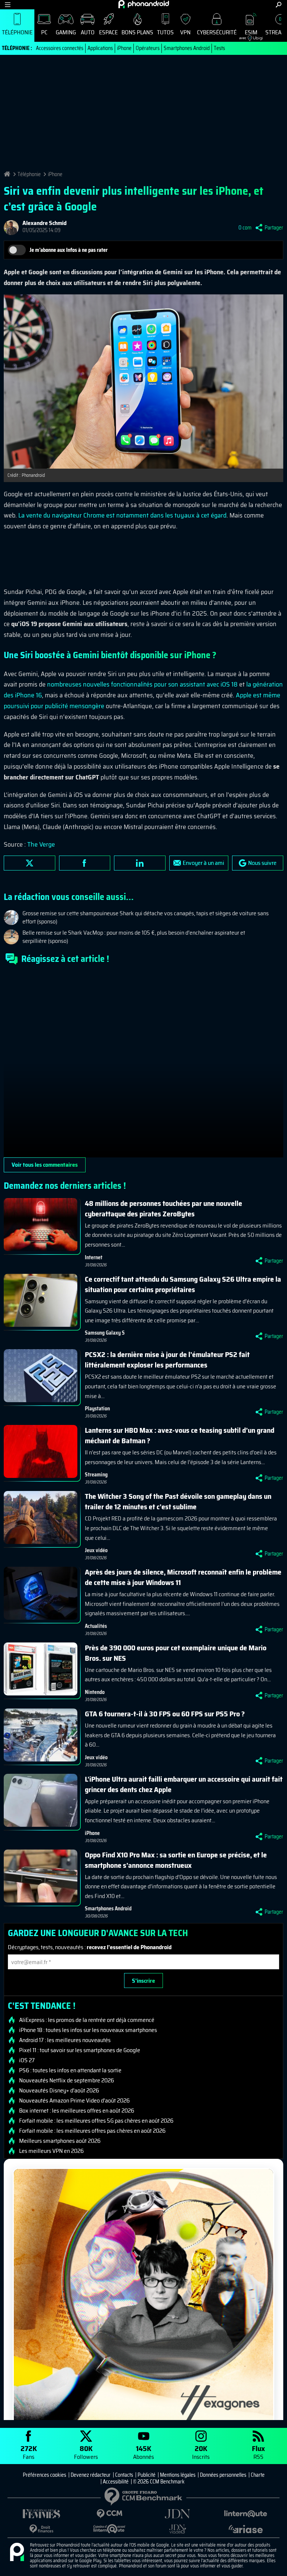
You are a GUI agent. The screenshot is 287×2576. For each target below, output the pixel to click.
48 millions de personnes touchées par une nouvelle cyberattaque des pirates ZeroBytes (163, 1209)
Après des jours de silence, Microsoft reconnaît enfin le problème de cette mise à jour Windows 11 (183, 1577)
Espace (108, 32)
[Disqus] (143, 1064)
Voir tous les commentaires (45, 1165)
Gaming (66, 32)
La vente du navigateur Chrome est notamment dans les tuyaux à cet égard (122, 515)
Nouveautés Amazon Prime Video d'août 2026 (74, 2101)
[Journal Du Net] (178, 2514)
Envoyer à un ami (203, 863)
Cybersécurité (217, 32)
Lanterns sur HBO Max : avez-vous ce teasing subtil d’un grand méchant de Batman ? (180, 1435)
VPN (185, 32)
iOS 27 (27, 2060)
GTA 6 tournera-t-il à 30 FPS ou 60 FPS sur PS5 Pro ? (165, 1714)
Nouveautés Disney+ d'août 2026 (59, 2091)
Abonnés (143, 2452)
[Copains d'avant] (109, 2529)
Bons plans (137, 32)
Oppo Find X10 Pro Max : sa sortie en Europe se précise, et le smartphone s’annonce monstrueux (176, 1860)
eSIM (248, 34)
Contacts (124, 2475)
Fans (29, 2452)
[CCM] (109, 2514)
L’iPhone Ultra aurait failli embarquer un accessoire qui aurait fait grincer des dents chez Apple (184, 1784)
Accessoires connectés (60, 48)
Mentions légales (178, 2475)
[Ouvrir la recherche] (279, 5)
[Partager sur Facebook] (85, 863)
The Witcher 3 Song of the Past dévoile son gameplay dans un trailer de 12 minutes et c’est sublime (178, 1501)
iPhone (124, 48)
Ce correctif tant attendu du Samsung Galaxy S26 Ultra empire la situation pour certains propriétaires (183, 1284)
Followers (86, 2452)
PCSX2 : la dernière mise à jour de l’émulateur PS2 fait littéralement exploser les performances (167, 1360)
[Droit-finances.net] (41, 2529)
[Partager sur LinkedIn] (140, 863)
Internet (94, 1257)
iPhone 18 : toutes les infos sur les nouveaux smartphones (88, 2030)
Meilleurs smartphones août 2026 (60, 2141)
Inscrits (201, 2452)
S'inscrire (143, 1981)
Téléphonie (17, 32)
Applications (100, 48)
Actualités (96, 1626)
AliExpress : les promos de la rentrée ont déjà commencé (87, 2020)
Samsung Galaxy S (105, 1333)
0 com (245, 228)
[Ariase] (246, 2529)
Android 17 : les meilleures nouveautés (65, 2040)
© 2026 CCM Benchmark (159, 2482)
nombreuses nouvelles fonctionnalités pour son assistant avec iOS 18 (142, 684)
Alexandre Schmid (44, 223)
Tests (219, 48)
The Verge (41, 844)
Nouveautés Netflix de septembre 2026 (67, 2081)
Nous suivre (262, 863)
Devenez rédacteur (91, 2475)
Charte (258, 2475)
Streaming (96, 1475)
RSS (258, 2452)
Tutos (165, 32)
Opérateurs (148, 48)
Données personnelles (223, 2475)
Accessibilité (116, 2482)
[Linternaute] (246, 2514)
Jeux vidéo (96, 1550)
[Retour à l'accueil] (144, 4)
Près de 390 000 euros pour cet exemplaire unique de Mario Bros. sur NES (176, 1653)
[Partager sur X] (30, 863)
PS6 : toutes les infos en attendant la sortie (70, 2070)
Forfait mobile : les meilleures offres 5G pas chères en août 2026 (96, 2121)
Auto (88, 32)
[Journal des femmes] (41, 2514)
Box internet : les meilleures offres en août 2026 (77, 2111)
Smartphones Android (187, 48)
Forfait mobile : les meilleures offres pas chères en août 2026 (92, 2131)
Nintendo (95, 1692)
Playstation (97, 1409)
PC (44, 32)
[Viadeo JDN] (178, 2529)
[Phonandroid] (17, 2552)
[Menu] (8, 5)
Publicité (146, 2475)
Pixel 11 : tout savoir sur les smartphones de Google (80, 2050)
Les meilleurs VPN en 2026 (51, 2151)
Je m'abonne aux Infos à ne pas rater (69, 250)
